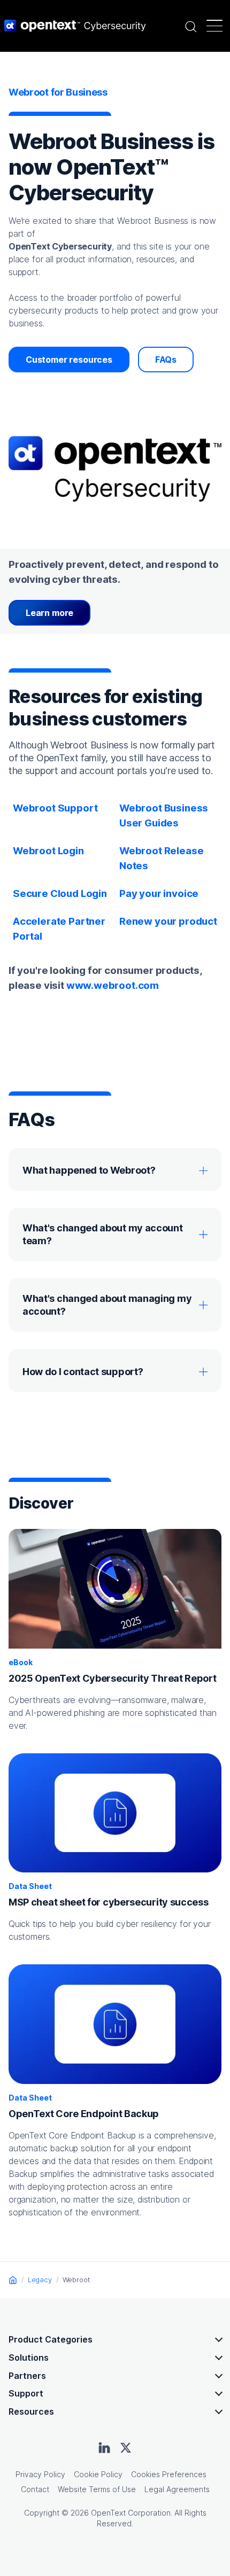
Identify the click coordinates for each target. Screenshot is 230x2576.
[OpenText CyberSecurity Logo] (75, 26)
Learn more (49, 613)
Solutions (29, 2358)
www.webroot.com (113, 985)
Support (26, 2393)
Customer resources (69, 360)
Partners (27, 2376)
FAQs (166, 360)
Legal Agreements (177, 2489)
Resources (31, 2411)
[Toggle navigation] (214, 26)
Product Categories (51, 2339)
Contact (35, 2489)
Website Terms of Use (97, 2489)
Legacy (40, 2280)
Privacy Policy (40, 2474)
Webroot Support (55, 808)
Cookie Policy (98, 2474)
